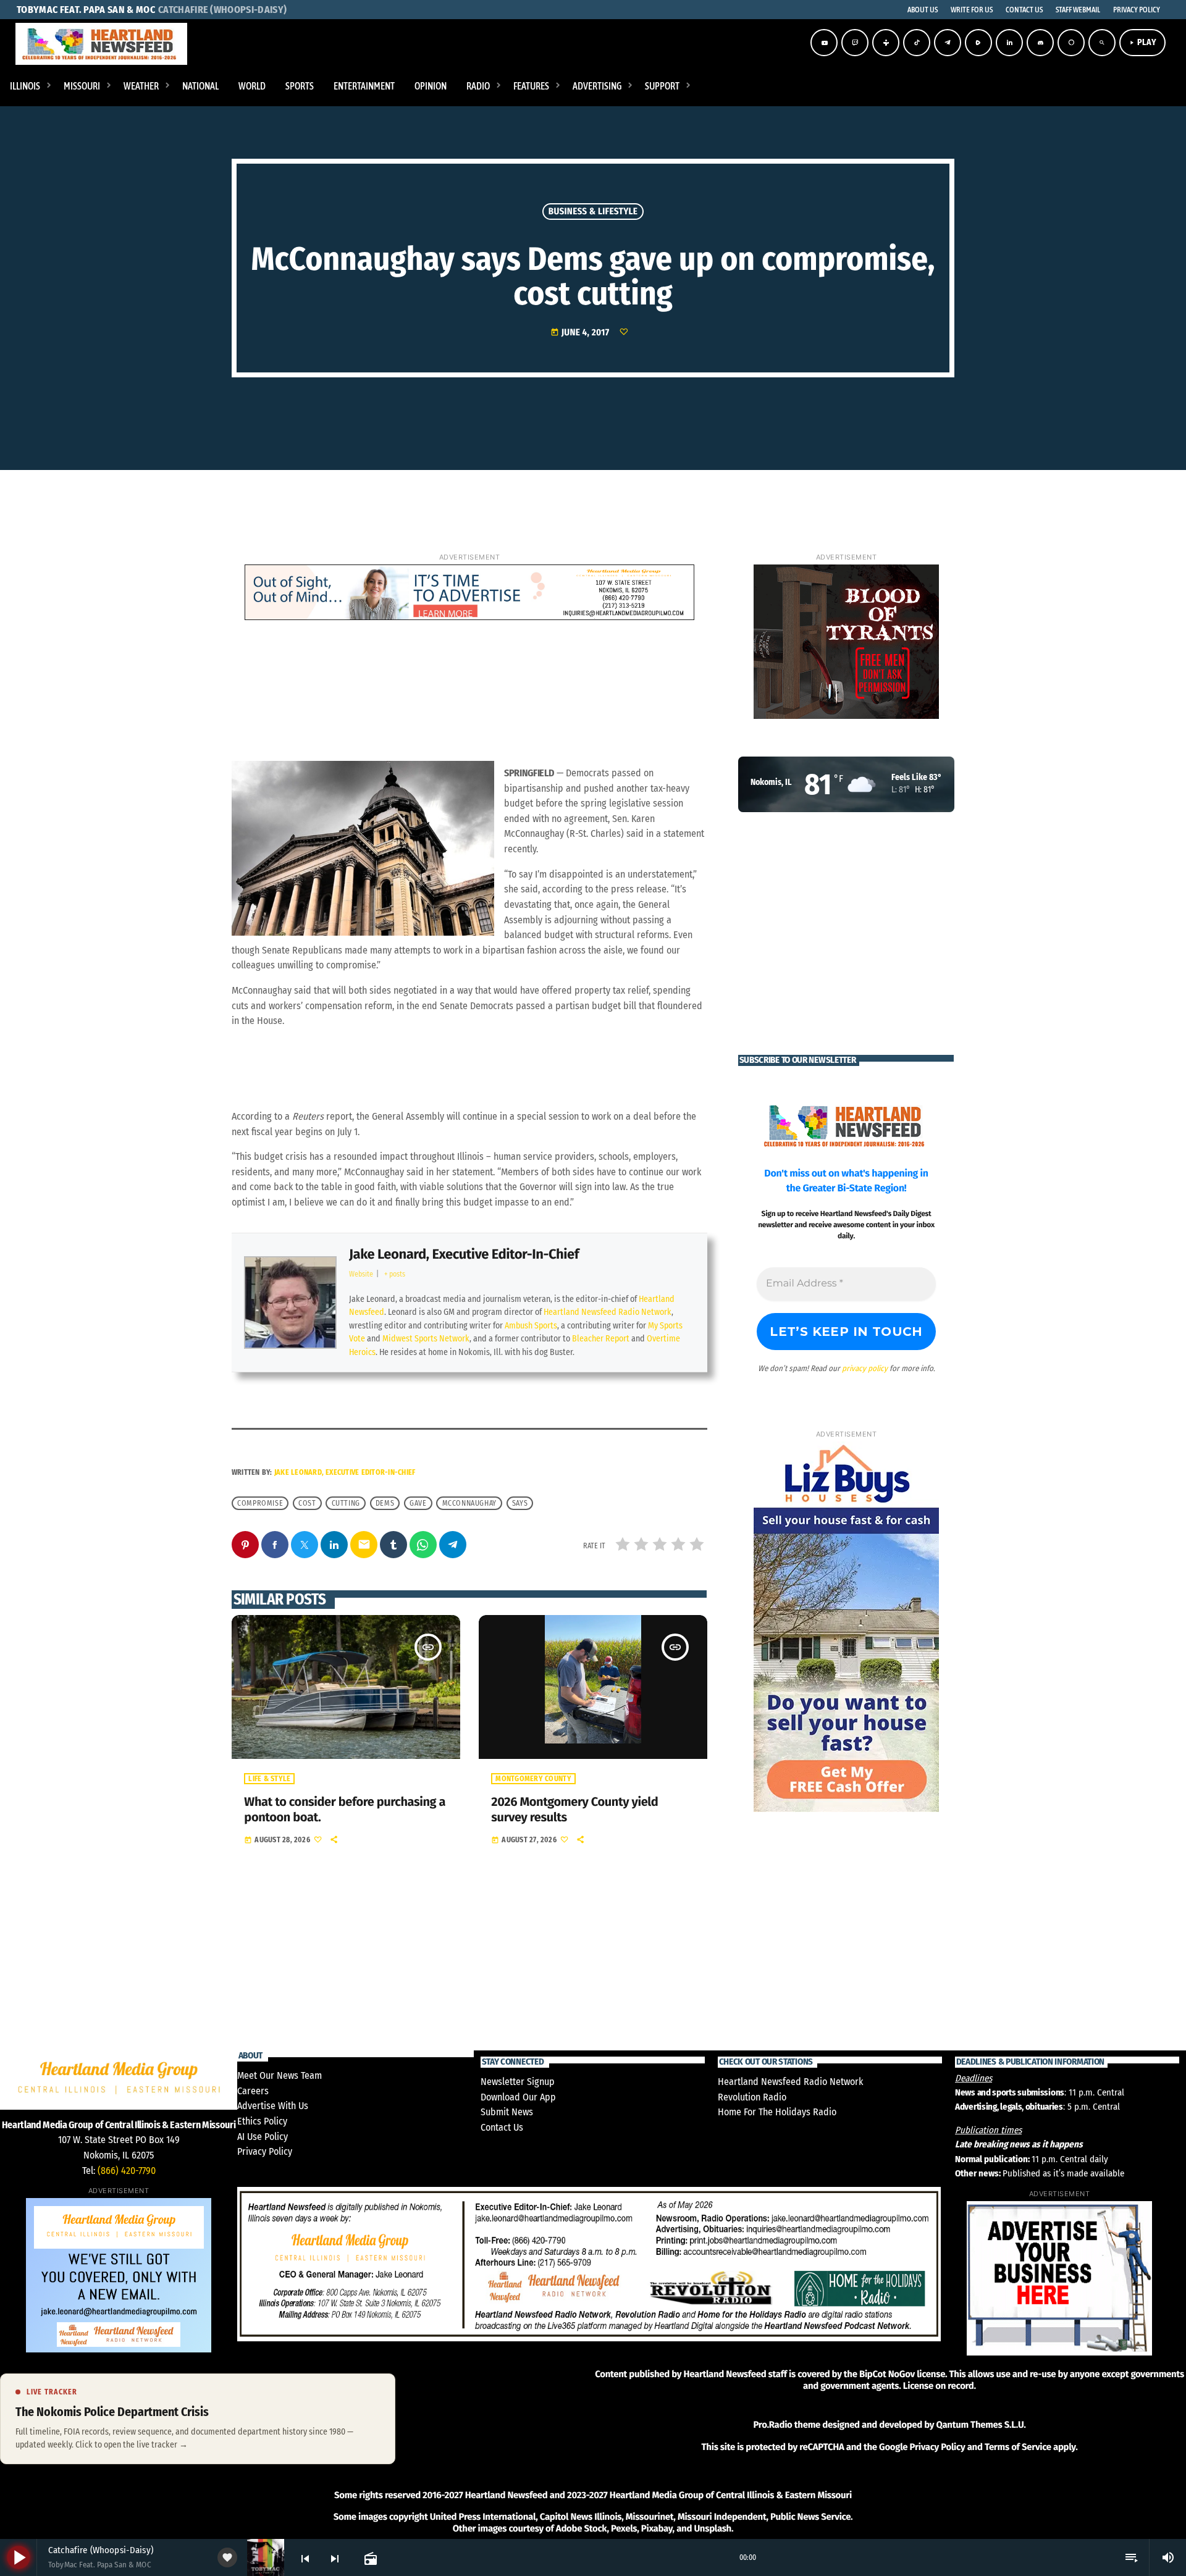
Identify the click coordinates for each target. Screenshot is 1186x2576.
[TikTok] (917, 43)
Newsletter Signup (518, 2082)
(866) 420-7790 (127, 2171)
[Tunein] (886, 43)
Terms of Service (1018, 2447)
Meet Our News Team (280, 2075)
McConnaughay (469, 1503)
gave (418, 1503)
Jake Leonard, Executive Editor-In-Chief (464, 1254)
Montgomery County (533, 1779)
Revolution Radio (752, 2097)
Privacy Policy (265, 2151)
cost (307, 1503)
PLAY (1142, 42)
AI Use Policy (263, 2137)
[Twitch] (855, 43)
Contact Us (502, 2127)
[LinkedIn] (1009, 43)
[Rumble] (978, 43)
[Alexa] (1071, 43)
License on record (939, 2386)
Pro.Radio (772, 2425)
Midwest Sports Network (426, 1339)
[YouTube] (824, 43)
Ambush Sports (531, 1326)
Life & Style (269, 1779)
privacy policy (865, 1368)
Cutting (346, 1503)
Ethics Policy (262, 2121)
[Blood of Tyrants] (846, 642)
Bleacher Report (601, 1339)
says (520, 1503)
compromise (260, 1503)
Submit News (507, 2112)
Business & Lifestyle (593, 211)
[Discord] (1040, 43)
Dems (385, 1503)
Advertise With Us (273, 2106)
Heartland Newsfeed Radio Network (608, 1312)
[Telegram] (948, 43)
